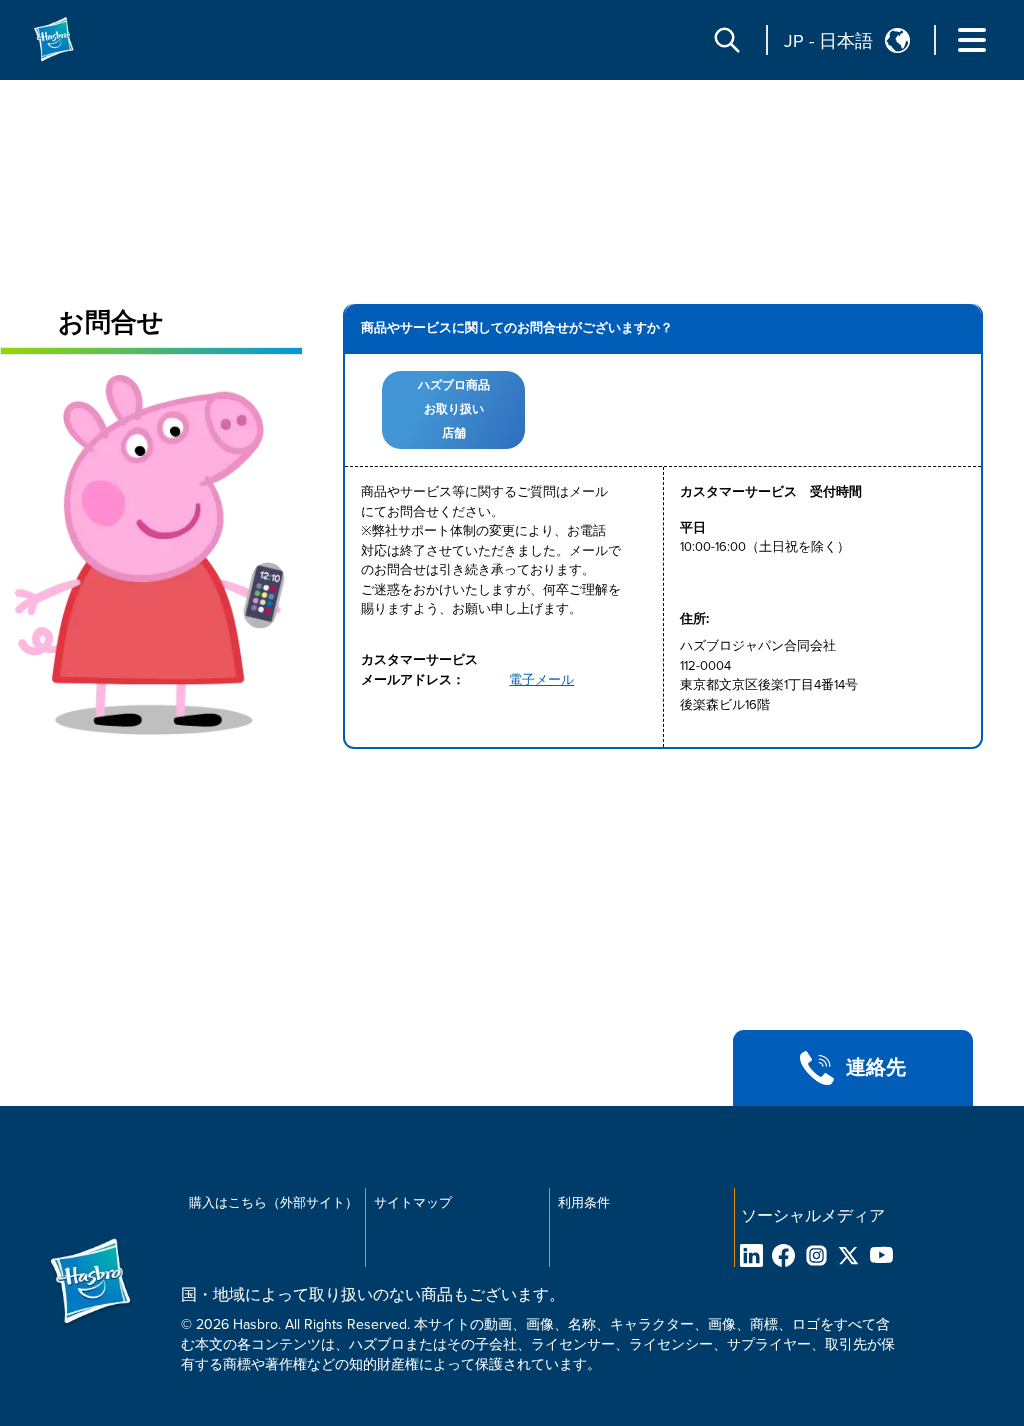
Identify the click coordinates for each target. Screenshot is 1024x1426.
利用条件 (584, 1203)
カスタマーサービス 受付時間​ (771, 492)
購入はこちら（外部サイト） (273, 1203)
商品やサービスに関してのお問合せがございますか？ (517, 328)
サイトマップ (413, 1203)
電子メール (541, 680)
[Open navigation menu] (972, 40)
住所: (694, 619)
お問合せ (111, 323)
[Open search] (727, 40)
